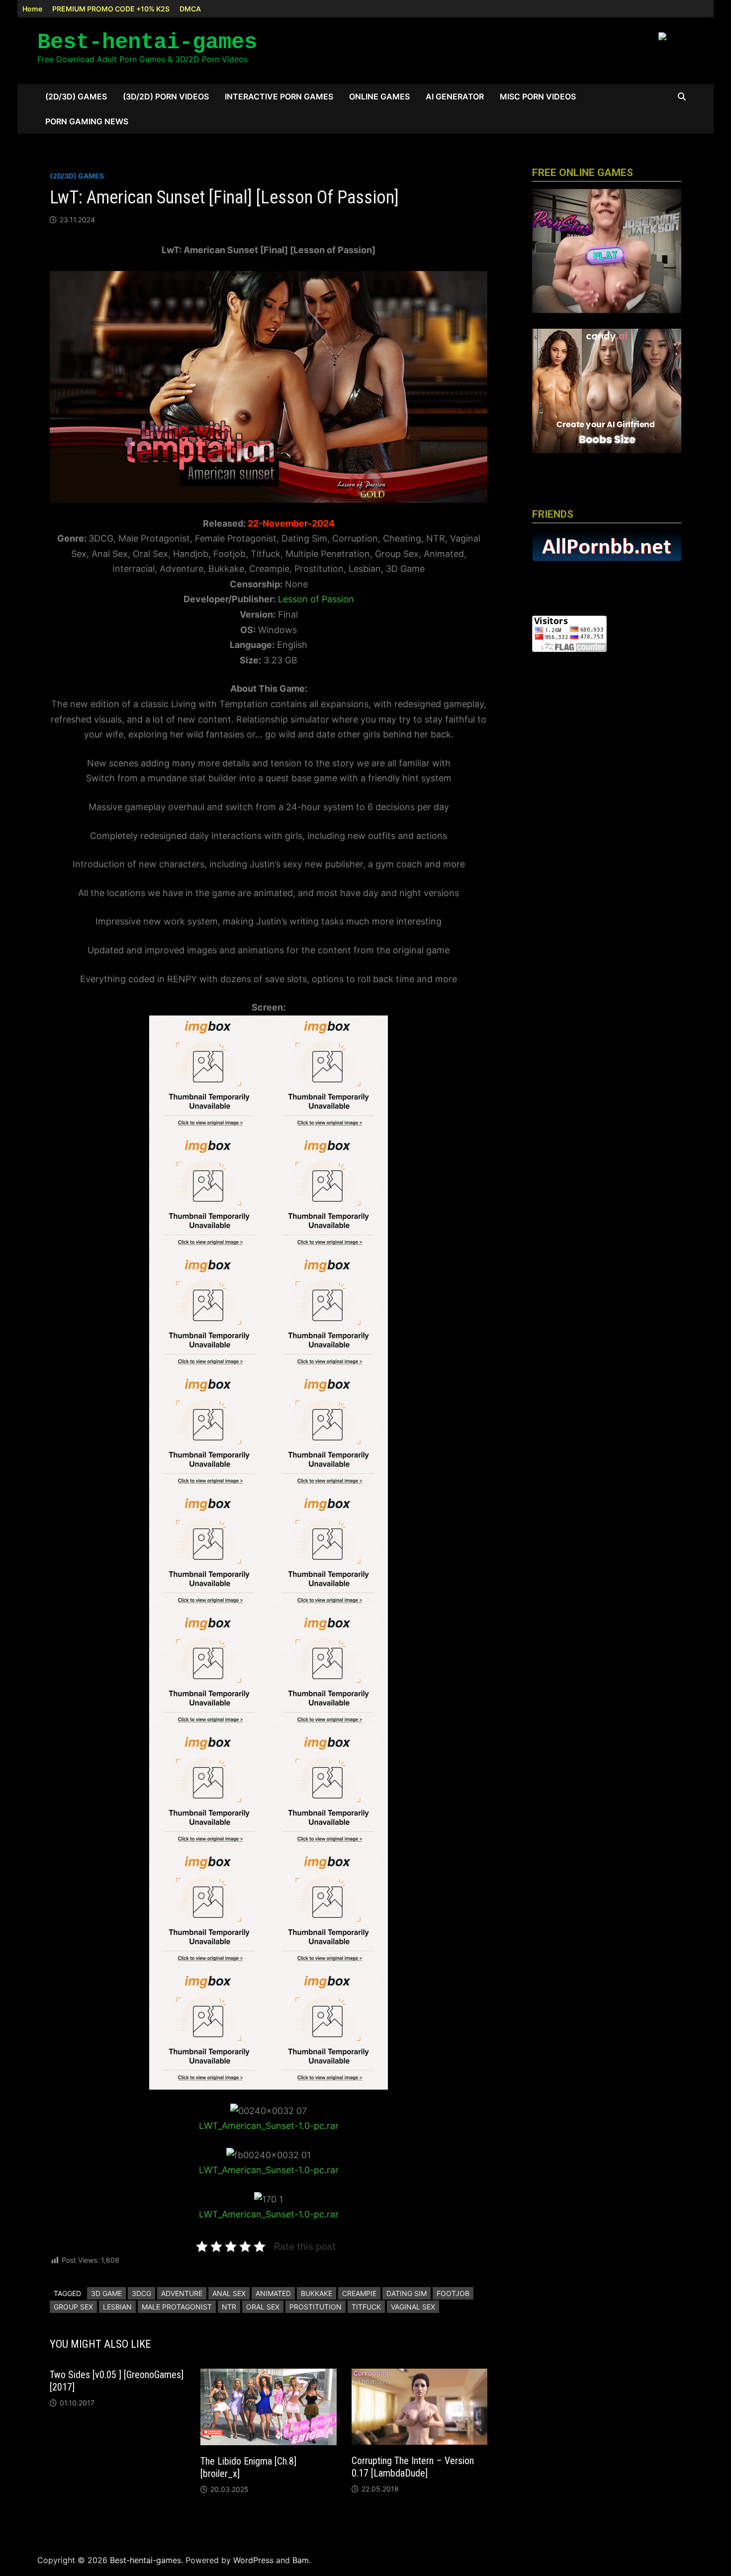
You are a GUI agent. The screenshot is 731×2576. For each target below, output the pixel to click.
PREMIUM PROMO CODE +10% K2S (111, 9)
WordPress (253, 2560)
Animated (273, 2293)
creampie (359, 2293)
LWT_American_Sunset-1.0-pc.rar (269, 2126)
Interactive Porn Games (279, 96)
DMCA (190, 9)
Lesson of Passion (316, 599)
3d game (106, 2293)
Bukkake (317, 2293)
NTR (229, 2307)
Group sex (73, 2307)
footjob (453, 2293)
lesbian (117, 2307)
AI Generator (455, 96)
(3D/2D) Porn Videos (166, 96)
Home (32, 9)
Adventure (182, 2293)
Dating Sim (407, 2293)
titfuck (366, 2307)
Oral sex (263, 2307)
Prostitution (316, 2307)
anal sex (229, 2293)
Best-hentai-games (147, 42)
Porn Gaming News (87, 121)
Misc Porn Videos (538, 96)
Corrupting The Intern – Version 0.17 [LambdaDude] (413, 2467)
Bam (301, 2560)
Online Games (379, 96)
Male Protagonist (177, 2307)
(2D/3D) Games (76, 96)
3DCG (141, 2293)
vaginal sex (413, 2307)
